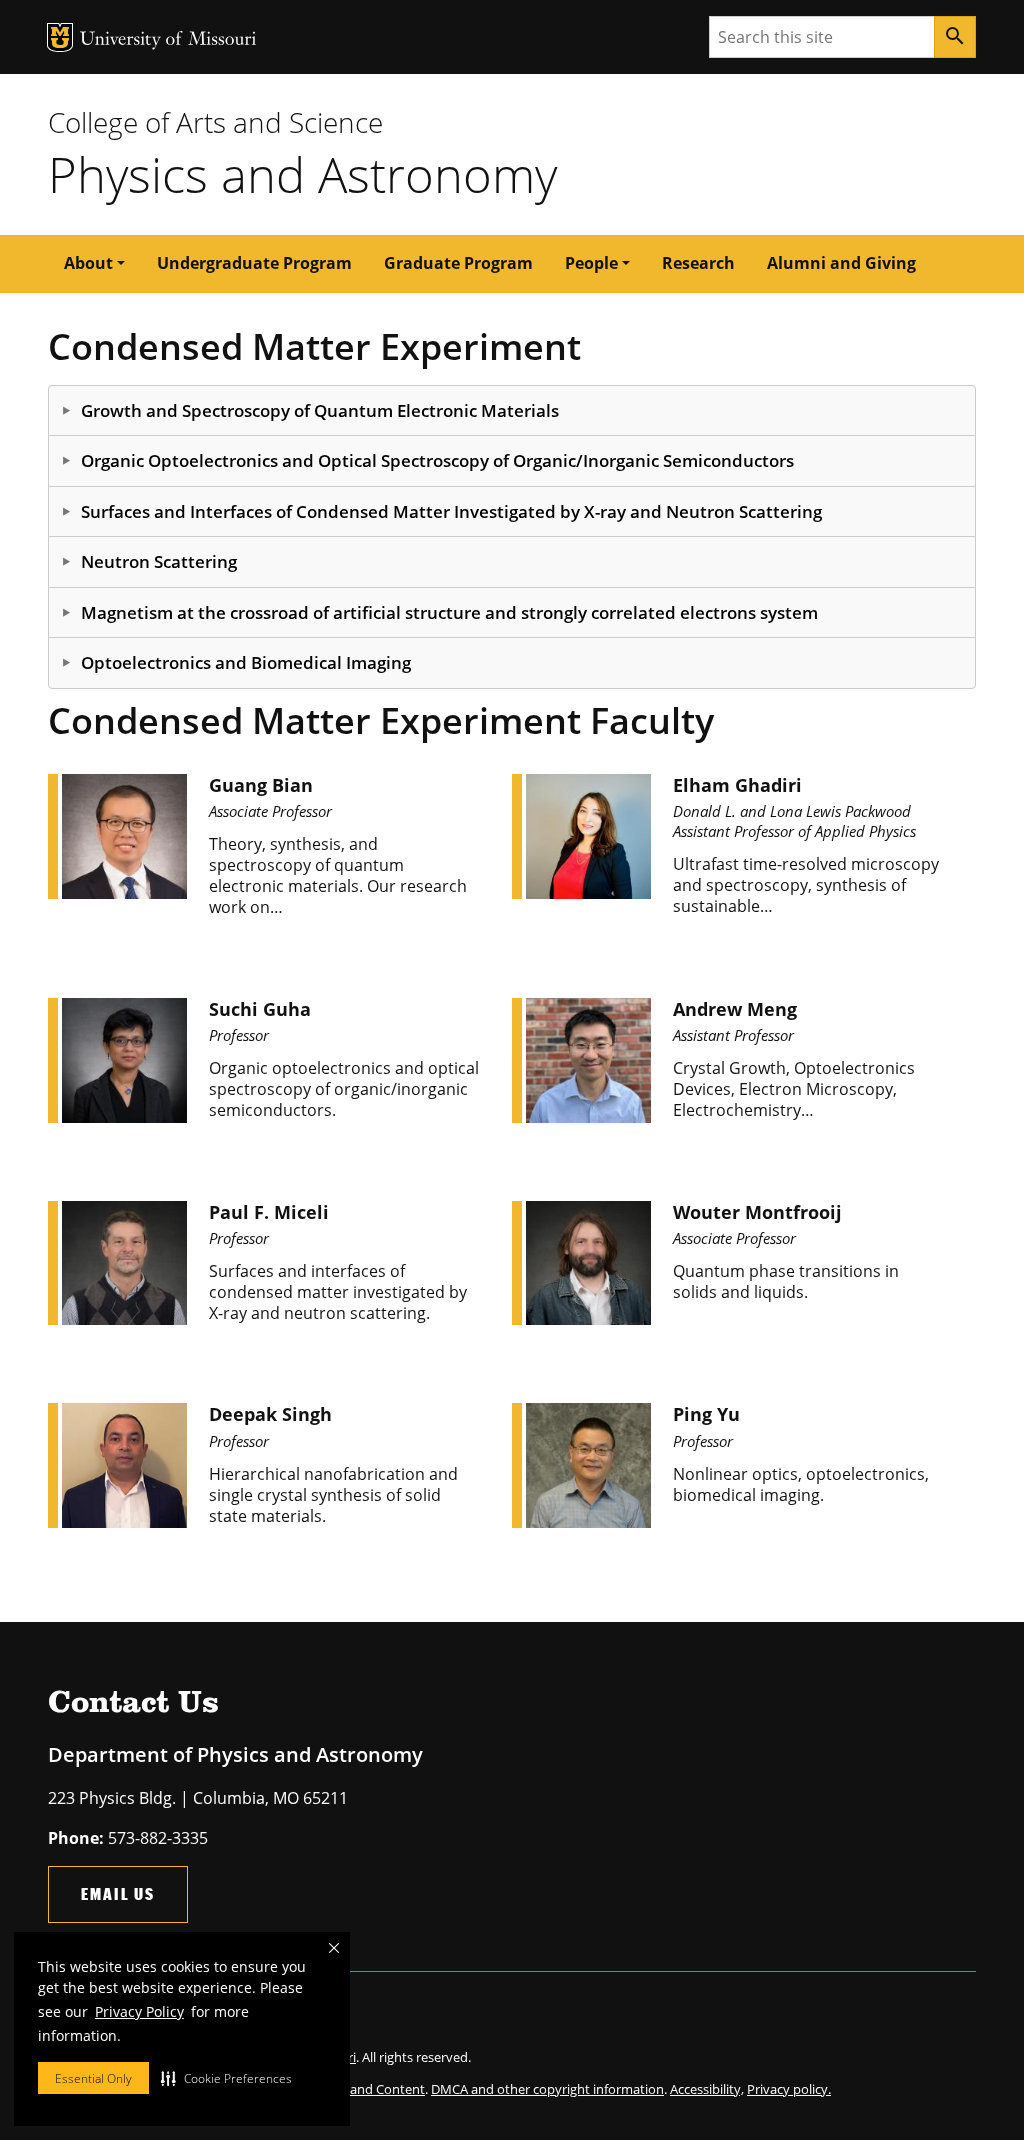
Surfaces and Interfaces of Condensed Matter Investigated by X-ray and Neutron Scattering (451, 511)
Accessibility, (707, 2089)
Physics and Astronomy (302, 174)
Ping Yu (706, 1414)
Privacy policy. (789, 2089)
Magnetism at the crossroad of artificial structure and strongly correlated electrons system (449, 612)
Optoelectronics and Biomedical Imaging (246, 662)
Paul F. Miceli (269, 1212)
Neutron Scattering (159, 561)
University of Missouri (168, 40)
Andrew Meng (735, 1009)
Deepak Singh (270, 1414)
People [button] (591, 263)
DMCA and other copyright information (547, 2089)
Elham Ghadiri (737, 785)
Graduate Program (458, 263)
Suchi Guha (260, 1009)
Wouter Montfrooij (757, 1212)
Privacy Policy (139, 2011)
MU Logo (60, 37)
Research (698, 263)
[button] (226, 2078)
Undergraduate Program (254, 263)
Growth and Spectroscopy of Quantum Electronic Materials (320, 410)
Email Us (118, 1893)
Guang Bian (261, 785)
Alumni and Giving (841, 263)
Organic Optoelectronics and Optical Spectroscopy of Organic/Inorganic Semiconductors (437, 460)
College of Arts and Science (215, 122)
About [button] (88, 263)
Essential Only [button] (93, 2078)
